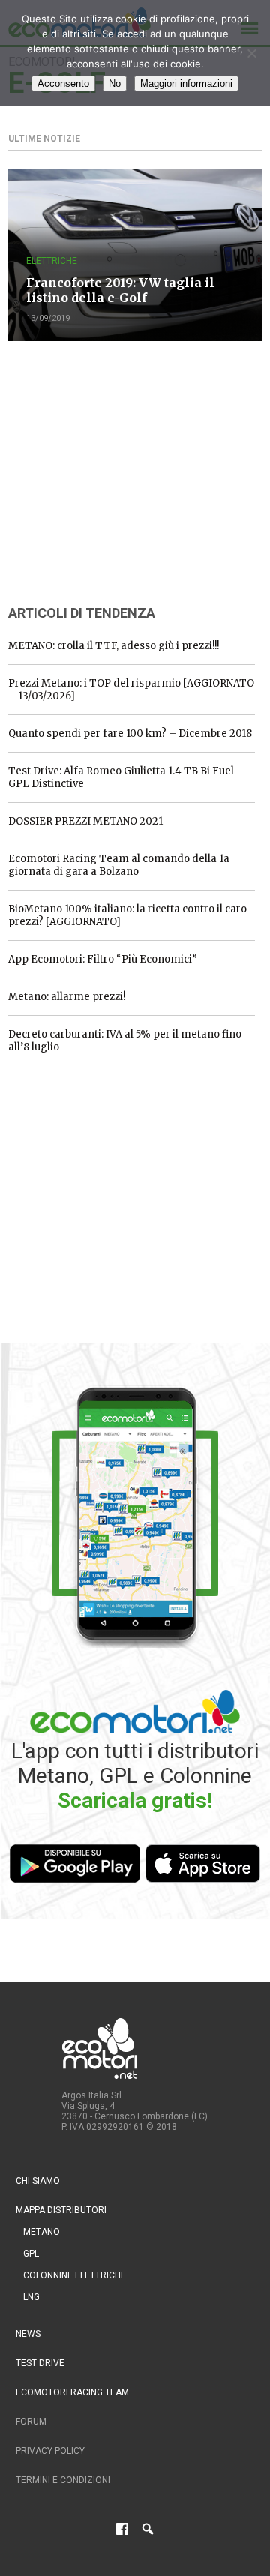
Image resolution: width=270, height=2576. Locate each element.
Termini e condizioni (63, 2480)
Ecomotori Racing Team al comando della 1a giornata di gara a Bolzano (119, 865)
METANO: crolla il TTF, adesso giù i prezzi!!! (114, 646)
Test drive (40, 2363)
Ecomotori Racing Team (72, 2392)
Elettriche (52, 261)
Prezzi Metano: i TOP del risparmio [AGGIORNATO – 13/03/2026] (131, 690)
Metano (42, 2232)
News (28, 2334)
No (115, 84)
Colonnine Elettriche (75, 2275)
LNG (31, 2297)
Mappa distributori (61, 2210)
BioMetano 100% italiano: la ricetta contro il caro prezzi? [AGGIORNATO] (127, 915)
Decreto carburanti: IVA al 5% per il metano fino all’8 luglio (125, 1041)
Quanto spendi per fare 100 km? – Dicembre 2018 (130, 734)
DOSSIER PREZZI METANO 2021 (85, 821)
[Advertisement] (121, 471)
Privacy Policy (50, 2451)
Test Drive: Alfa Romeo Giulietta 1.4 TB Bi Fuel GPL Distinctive (121, 777)
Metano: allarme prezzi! (67, 997)
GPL (31, 2254)
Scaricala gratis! (135, 1800)
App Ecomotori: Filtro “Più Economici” (103, 959)
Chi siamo (38, 2181)
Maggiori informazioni (186, 84)
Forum (31, 2422)
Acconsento (63, 84)
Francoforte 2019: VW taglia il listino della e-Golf (120, 290)
